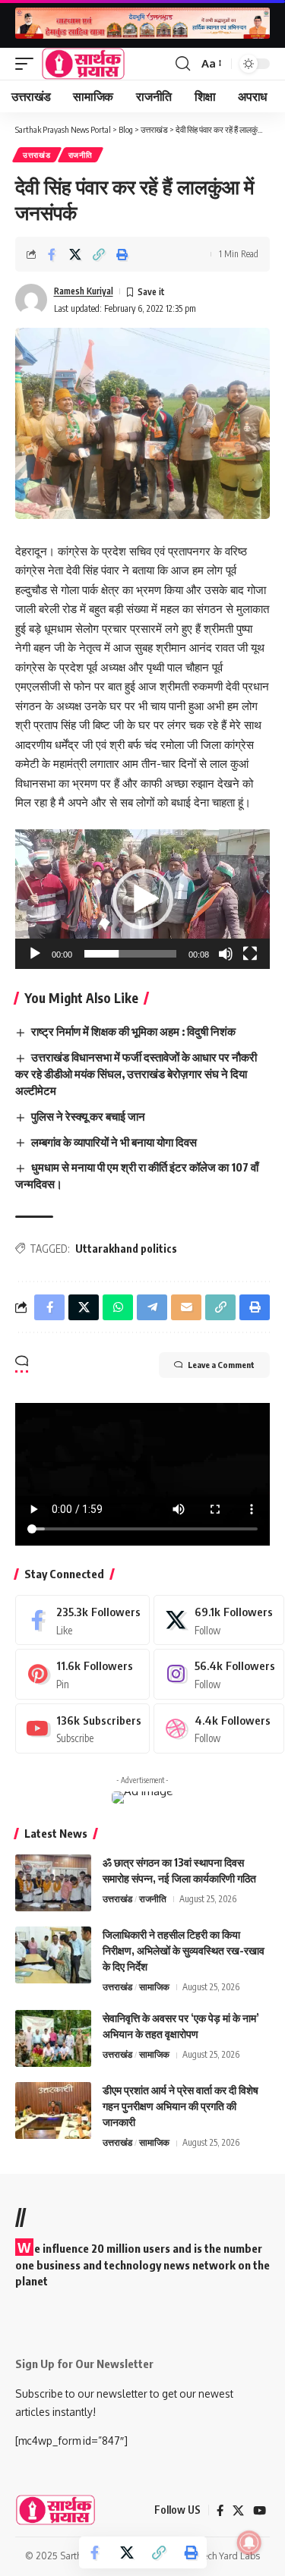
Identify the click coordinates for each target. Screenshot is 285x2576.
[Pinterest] (82, 1674)
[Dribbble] (218, 1728)
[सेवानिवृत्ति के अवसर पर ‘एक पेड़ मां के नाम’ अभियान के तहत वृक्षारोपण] (53, 2038)
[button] (28, 64)
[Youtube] (82, 1728)
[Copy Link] (99, 254)
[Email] (186, 1307)
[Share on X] (75, 254)
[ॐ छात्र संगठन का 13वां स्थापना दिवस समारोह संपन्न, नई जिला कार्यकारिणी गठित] (53, 1883)
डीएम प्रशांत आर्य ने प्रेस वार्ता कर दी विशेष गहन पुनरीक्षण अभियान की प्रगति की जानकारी (180, 2106)
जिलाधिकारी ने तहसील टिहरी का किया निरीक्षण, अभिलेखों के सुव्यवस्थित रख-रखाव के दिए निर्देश (184, 1950)
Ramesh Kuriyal (84, 291)
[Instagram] (218, 1674)
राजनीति (81, 155)
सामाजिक (154, 1987)
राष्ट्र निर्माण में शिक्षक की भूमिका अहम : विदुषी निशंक (133, 1031)
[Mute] (226, 954)
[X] (218, 1620)
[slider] (130, 954)
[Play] (35, 954)
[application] (142, 899)
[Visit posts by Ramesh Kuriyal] (31, 300)
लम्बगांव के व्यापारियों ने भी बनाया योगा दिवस (114, 1142)
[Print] (122, 254)
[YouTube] (260, 2511)
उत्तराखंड (37, 155)
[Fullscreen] (250, 954)
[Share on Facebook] (52, 254)
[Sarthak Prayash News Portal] (83, 64)
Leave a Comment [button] (221, 1365)
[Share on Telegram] (152, 1307)
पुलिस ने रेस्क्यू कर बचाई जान (88, 1116)
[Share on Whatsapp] (118, 1307)
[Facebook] (82, 1620)
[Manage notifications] (249, 2543)
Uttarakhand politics (126, 1249)
